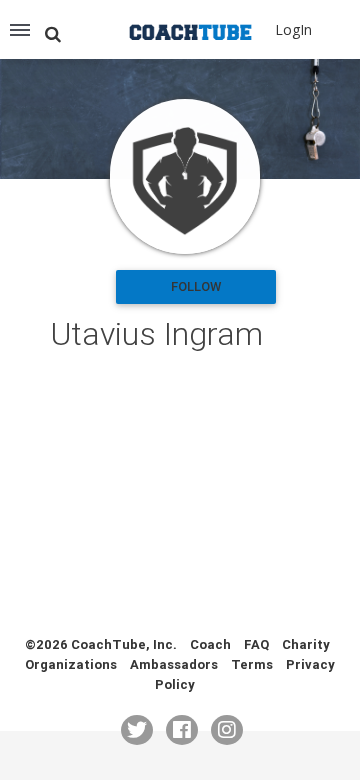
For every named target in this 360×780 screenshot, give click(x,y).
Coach (210, 644)
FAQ (256, 644)
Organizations (71, 664)
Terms (252, 664)
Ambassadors (174, 664)
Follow (196, 286)
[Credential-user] (185, 176)
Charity (306, 644)
